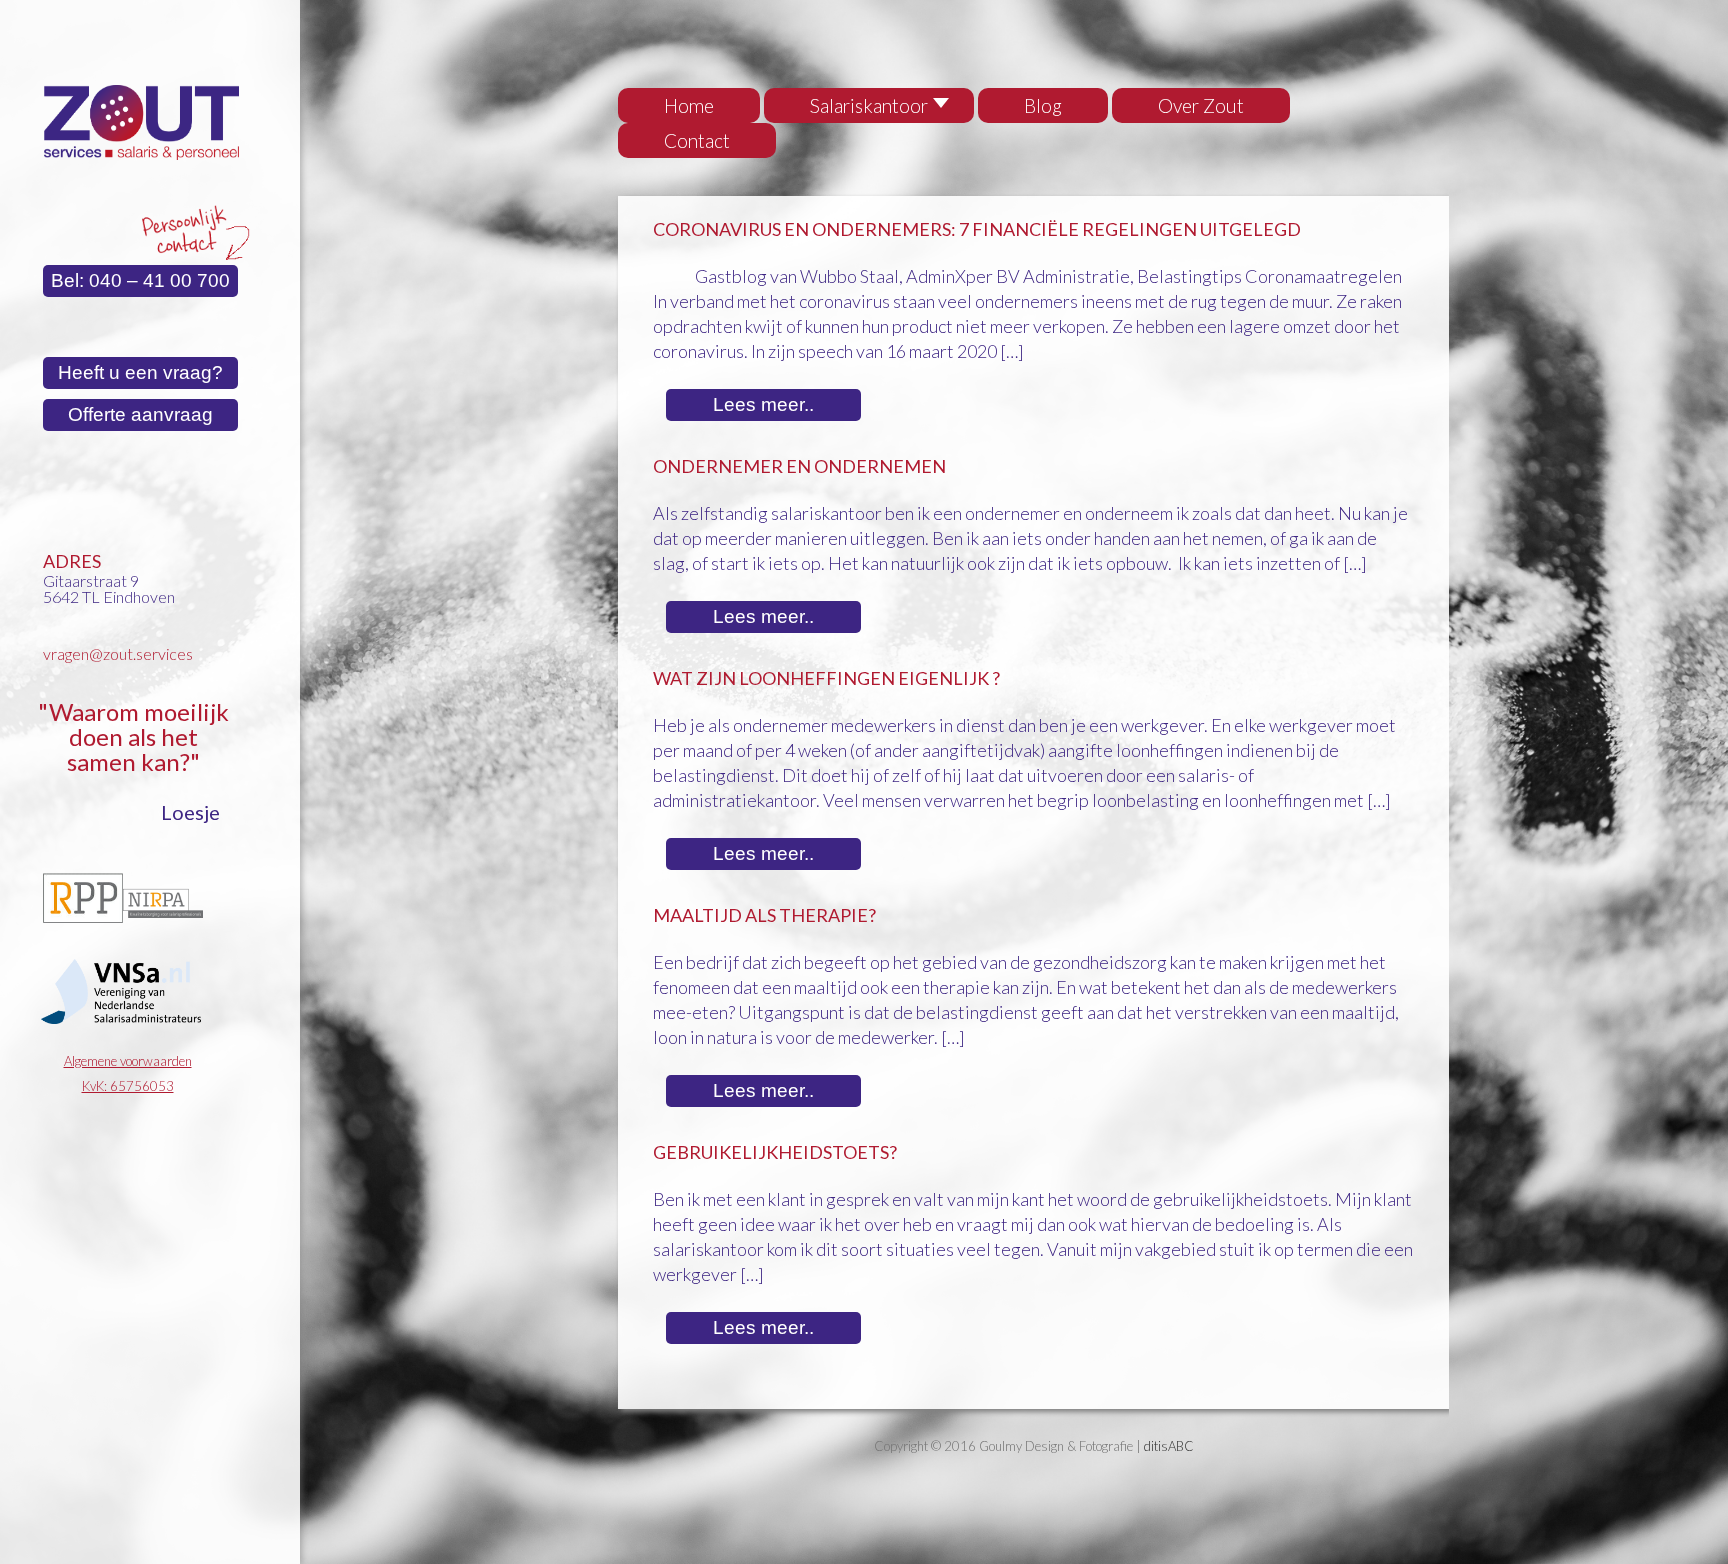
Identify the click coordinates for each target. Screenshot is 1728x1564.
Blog (1043, 105)
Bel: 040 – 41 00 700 (140, 280)
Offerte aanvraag (140, 414)
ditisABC (1169, 1446)
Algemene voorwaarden (128, 1061)
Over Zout (1201, 105)
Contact (697, 140)
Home (689, 105)
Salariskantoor (869, 105)
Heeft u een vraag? (140, 372)
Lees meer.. (763, 404)
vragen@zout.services (118, 653)
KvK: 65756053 (128, 1086)
